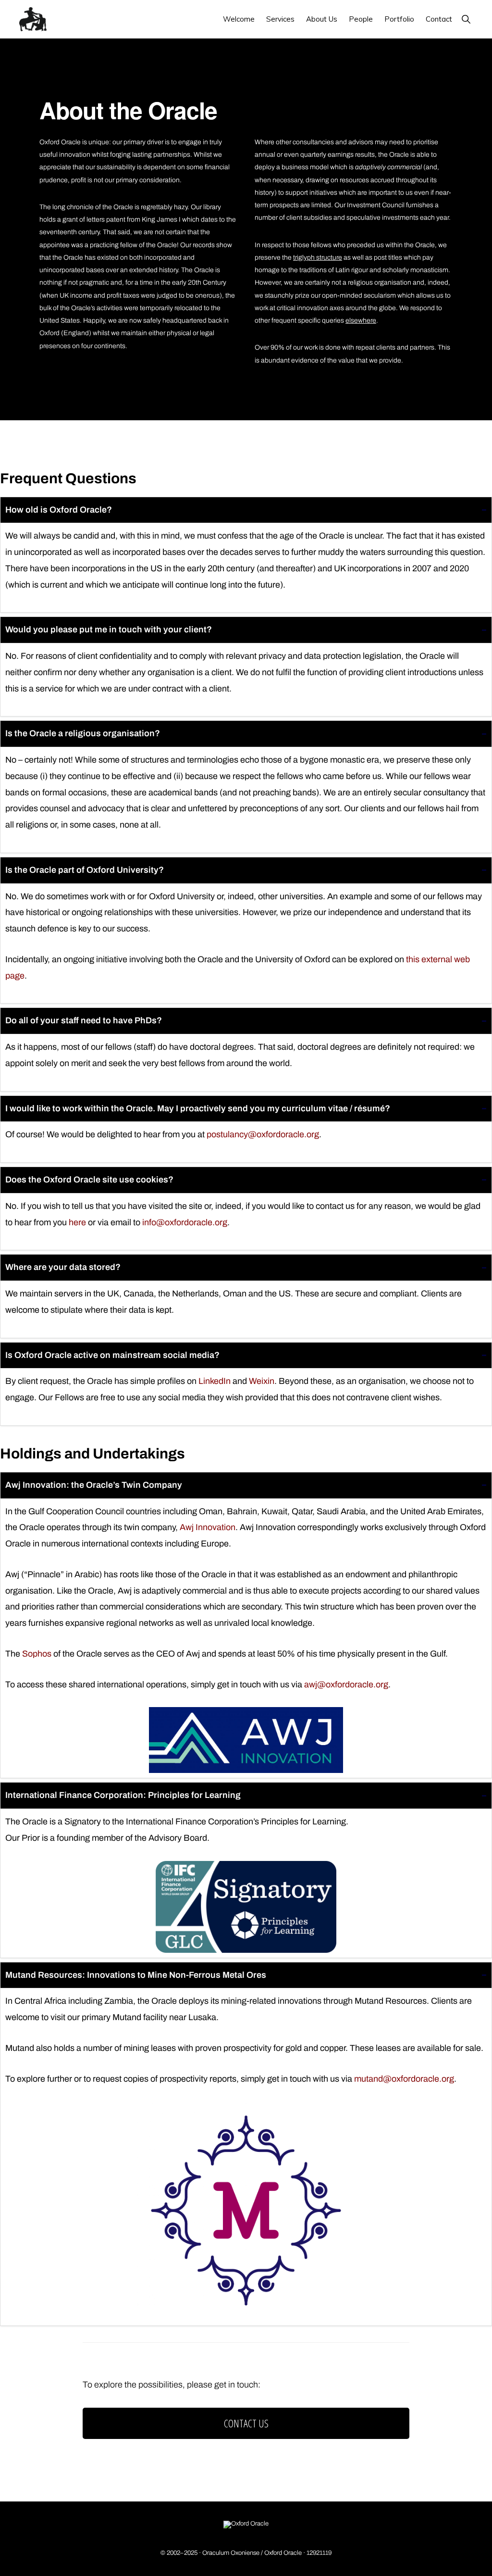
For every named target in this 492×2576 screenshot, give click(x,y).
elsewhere (361, 320)
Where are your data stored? (63, 1267)
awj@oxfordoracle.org (346, 1684)
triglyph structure (318, 258)
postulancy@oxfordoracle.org (263, 1134)
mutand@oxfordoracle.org (404, 2079)
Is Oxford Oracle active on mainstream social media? (112, 1355)
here (77, 1222)
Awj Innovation (208, 1527)
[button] (466, 19)
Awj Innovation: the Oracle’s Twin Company (94, 1485)
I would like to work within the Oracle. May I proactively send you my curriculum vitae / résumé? (198, 1108)
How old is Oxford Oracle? (59, 510)
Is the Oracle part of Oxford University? (85, 870)
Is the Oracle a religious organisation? (83, 733)
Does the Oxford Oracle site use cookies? (89, 1180)
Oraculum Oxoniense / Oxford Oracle (252, 2553)
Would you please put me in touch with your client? (109, 629)
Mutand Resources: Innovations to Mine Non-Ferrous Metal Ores (136, 1975)
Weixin (262, 1381)
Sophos (37, 1654)
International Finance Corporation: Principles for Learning (123, 1795)
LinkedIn (215, 1381)
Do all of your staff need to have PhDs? (84, 1020)
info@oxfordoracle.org (185, 1222)
